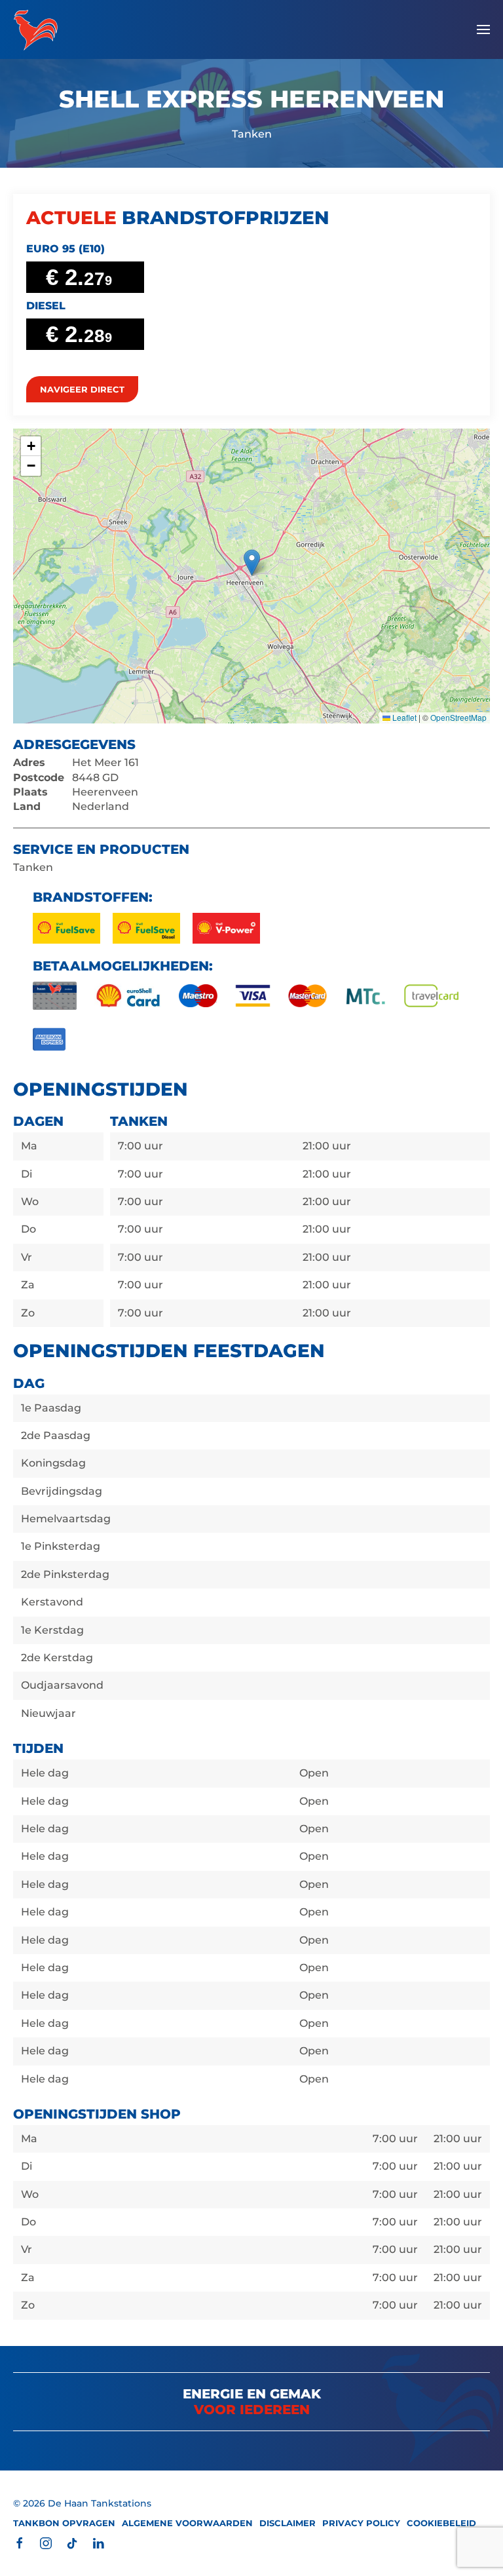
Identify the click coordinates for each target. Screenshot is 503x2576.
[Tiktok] (72, 2542)
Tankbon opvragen (64, 2523)
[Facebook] (20, 2542)
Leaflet (403, 717)
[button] (483, 29)
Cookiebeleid (441, 2523)
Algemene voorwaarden (187, 2523)
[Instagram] (46, 2542)
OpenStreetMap (458, 717)
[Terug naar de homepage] (36, 29)
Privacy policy (361, 2523)
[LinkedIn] (98, 2542)
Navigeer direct (82, 389)
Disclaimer (288, 2523)
